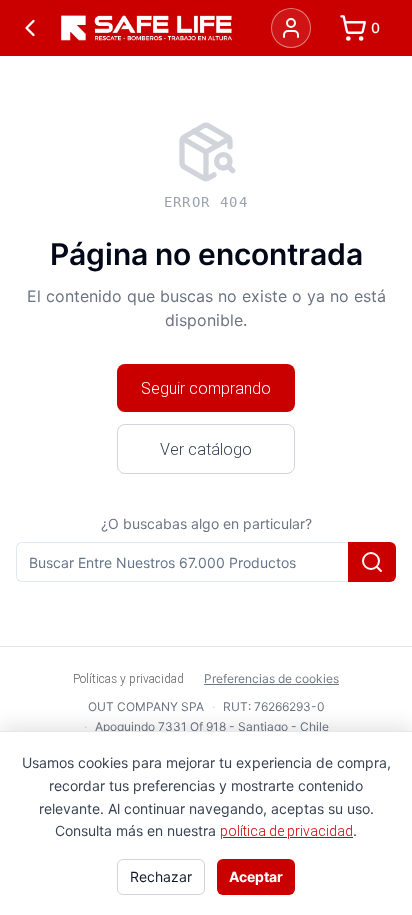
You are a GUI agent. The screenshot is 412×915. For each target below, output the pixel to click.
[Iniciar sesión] (291, 28)
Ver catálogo (206, 449)
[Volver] (30, 28)
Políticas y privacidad (128, 678)
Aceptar (256, 876)
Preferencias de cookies (271, 678)
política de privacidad (286, 831)
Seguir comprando (206, 388)
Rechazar (161, 876)
